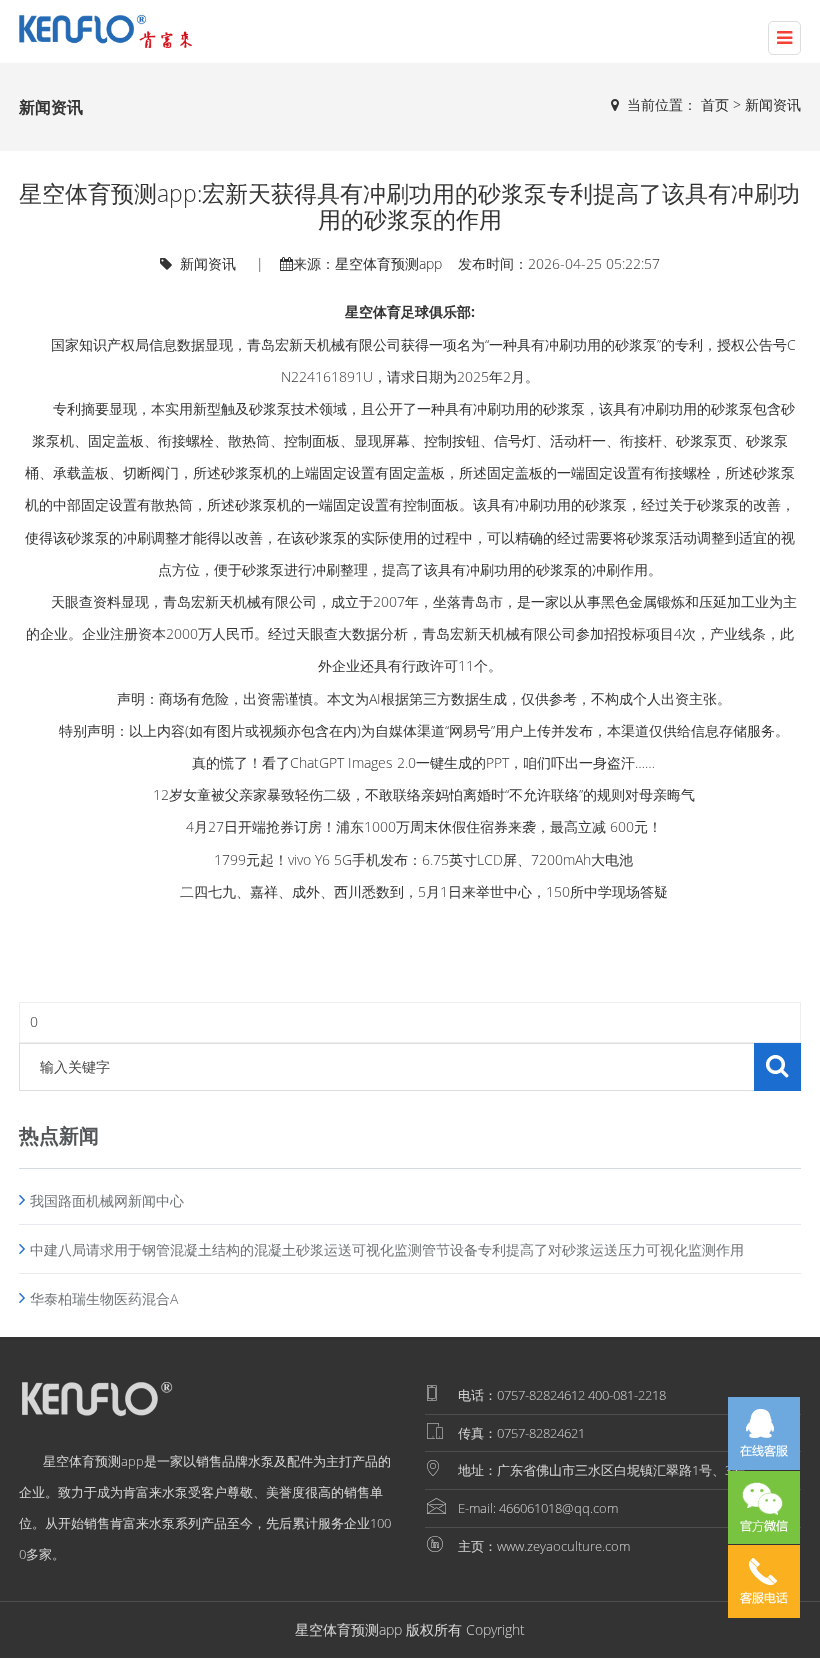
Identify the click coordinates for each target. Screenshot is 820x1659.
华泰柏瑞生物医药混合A (104, 1298)
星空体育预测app (388, 263)
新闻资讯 (773, 104)
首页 (715, 104)
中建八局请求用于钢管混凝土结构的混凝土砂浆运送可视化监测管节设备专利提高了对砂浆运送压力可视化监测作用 (387, 1249)
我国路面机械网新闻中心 (107, 1200)
